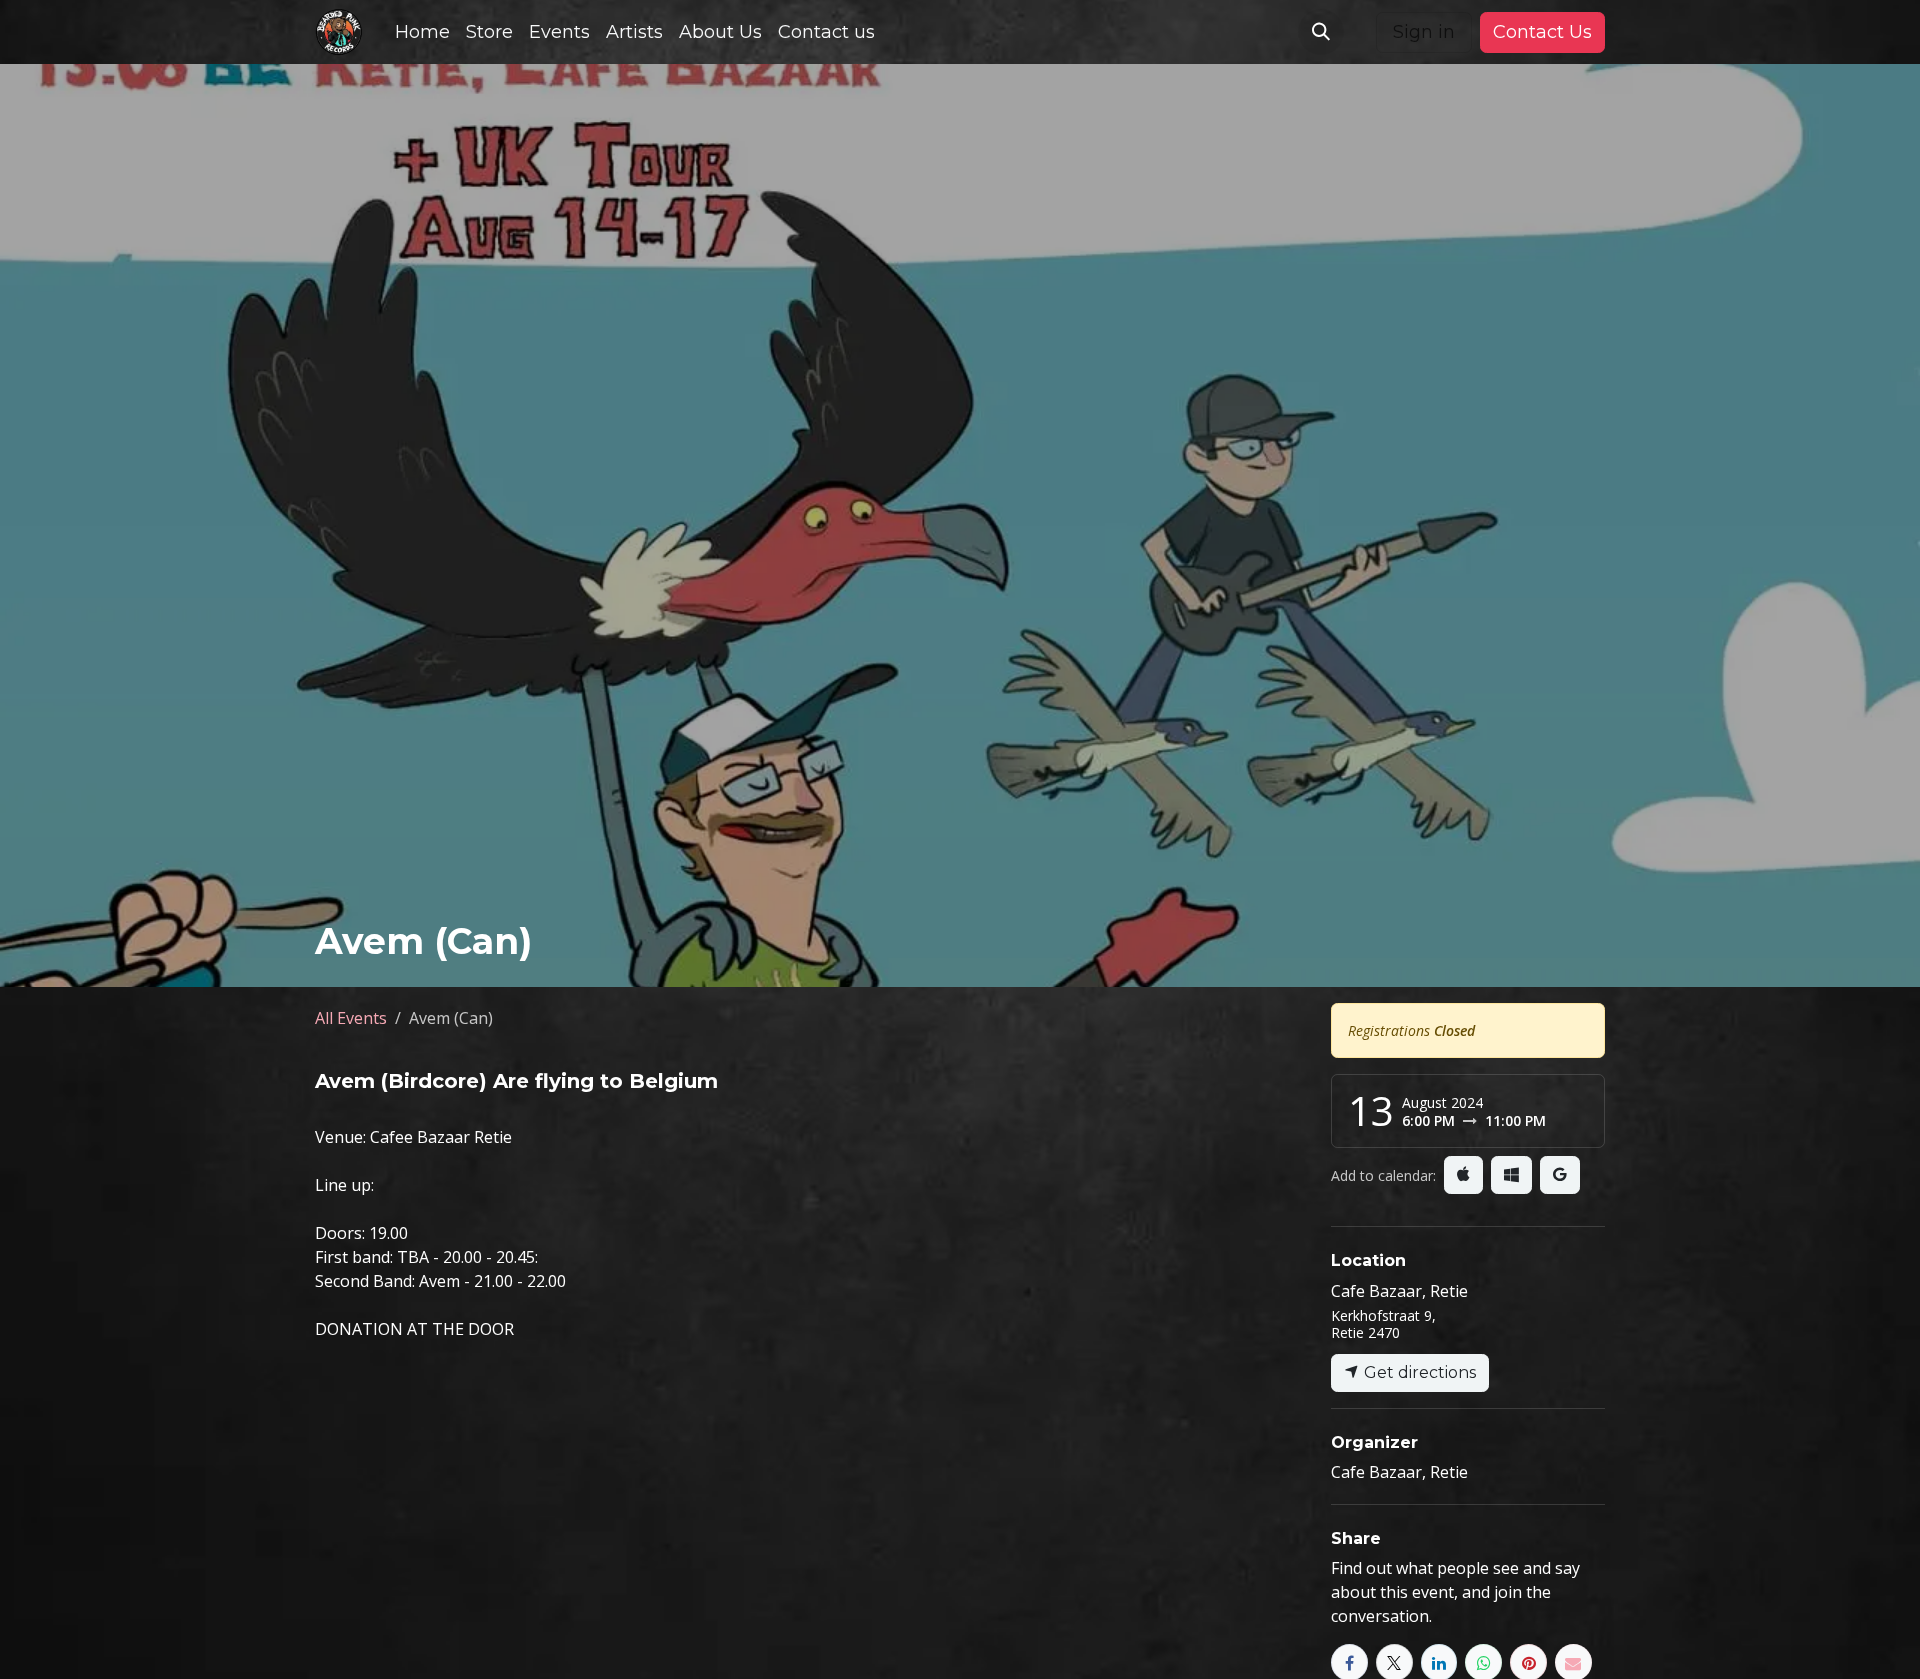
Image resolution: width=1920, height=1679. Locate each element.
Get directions (1418, 1372)
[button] (1321, 32)
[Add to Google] (1560, 1175)
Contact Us (1542, 32)
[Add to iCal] (1463, 1175)
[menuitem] (422, 32)
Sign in (1424, 32)
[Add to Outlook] (1511, 1175)
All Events (351, 1018)
